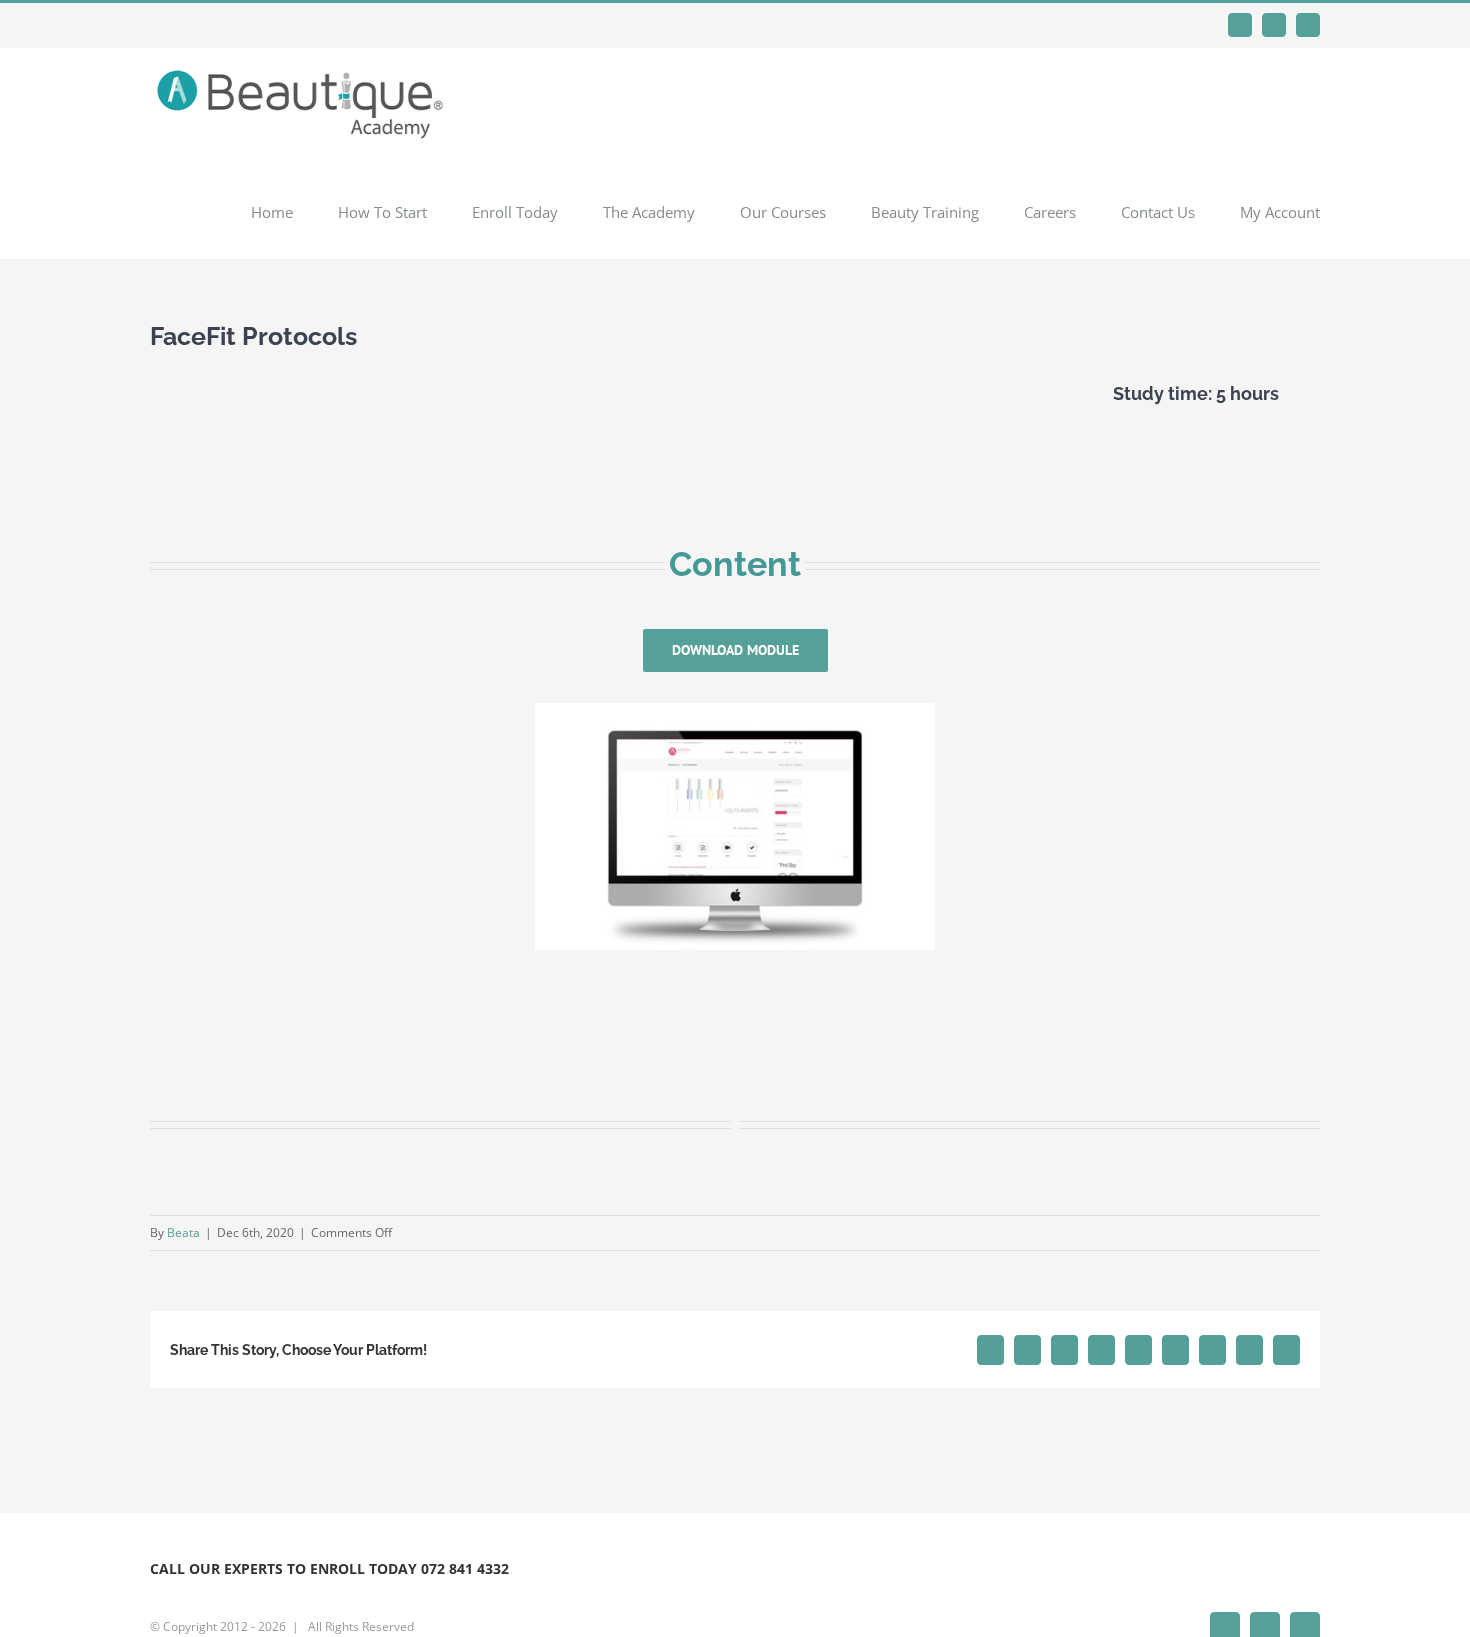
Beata (183, 1232)
